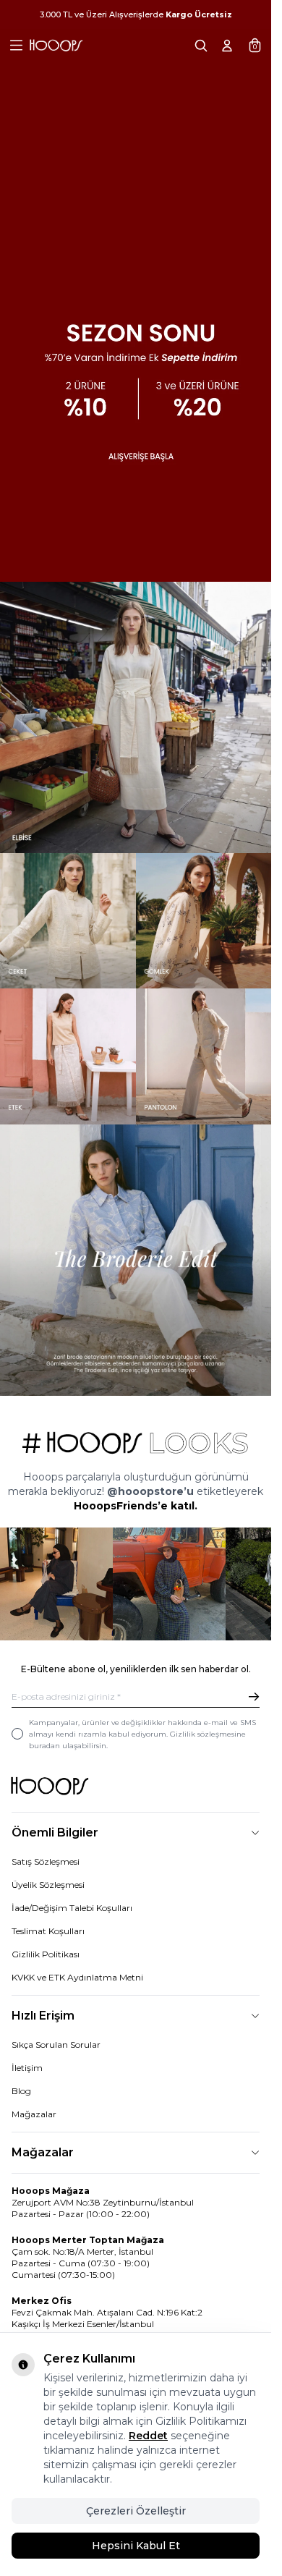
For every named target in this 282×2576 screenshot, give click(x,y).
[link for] (54, 1559)
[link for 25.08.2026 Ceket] (68, 899)
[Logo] (56, 46)
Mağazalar (34, 2087)
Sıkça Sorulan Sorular (56, 2018)
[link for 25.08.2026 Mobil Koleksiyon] (136, 1238)
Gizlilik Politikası (46, 1927)
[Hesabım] (227, 46)
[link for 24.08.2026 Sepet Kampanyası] (136, 280)
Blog (21, 2064)
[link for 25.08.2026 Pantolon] (204, 1034)
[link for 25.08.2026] (136, 695)
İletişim (27, 2041)
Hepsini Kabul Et (136, 2546)
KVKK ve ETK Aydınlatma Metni (77, 1950)
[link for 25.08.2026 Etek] (68, 1034)
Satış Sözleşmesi (46, 1835)
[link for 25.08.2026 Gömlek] (204, 899)
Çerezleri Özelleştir (136, 2511)
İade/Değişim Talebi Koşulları (72, 1881)
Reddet (148, 2436)
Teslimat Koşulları (48, 1904)
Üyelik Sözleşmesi (48, 1858)
